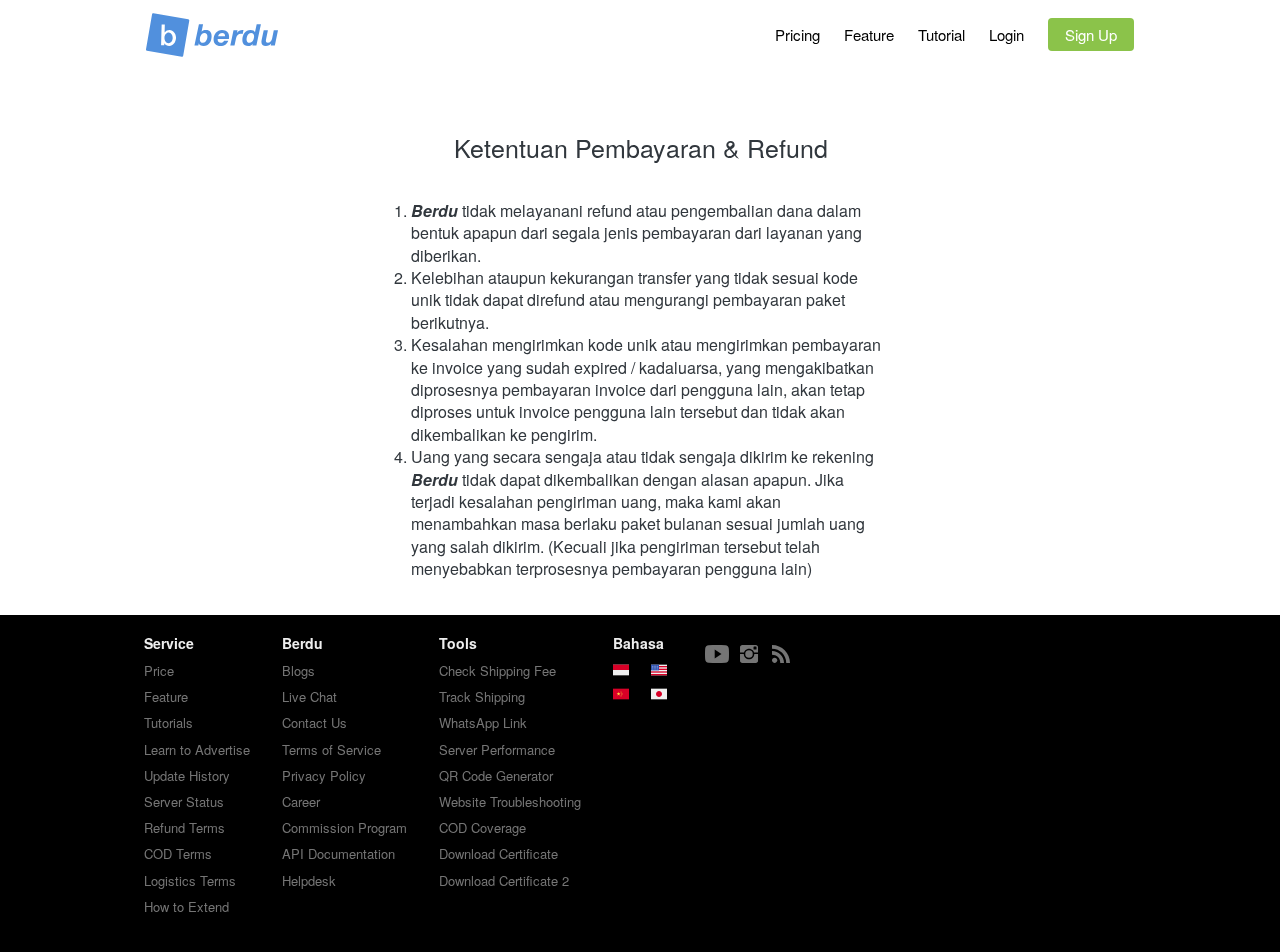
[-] (717, 654)
